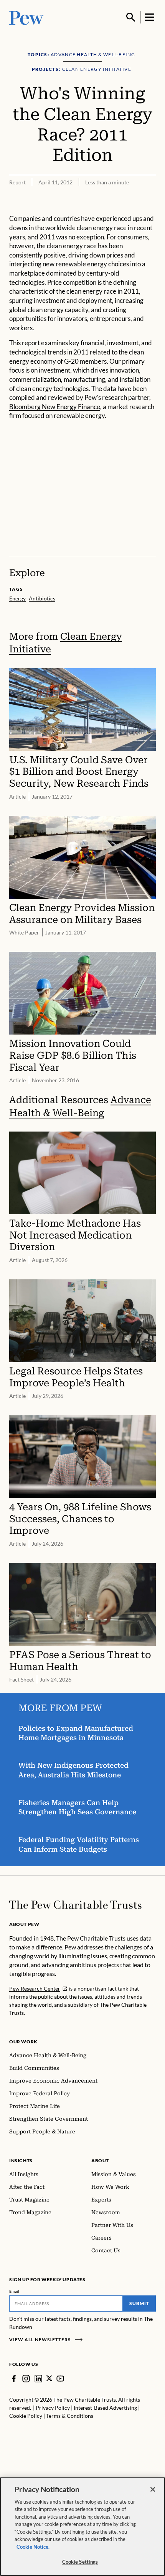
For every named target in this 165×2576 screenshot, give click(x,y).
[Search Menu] (131, 17)
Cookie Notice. (33, 2547)
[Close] (153, 2489)
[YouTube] (60, 2379)
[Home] (75, 1905)
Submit (139, 2303)
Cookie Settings (80, 2562)
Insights (21, 2161)
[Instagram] (26, 2379)
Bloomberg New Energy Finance (55, 407)
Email (14, 2291)
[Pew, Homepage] (26, 17)
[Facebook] (14, 2379)
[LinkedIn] (38, 2379)
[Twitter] (49, 2378)
